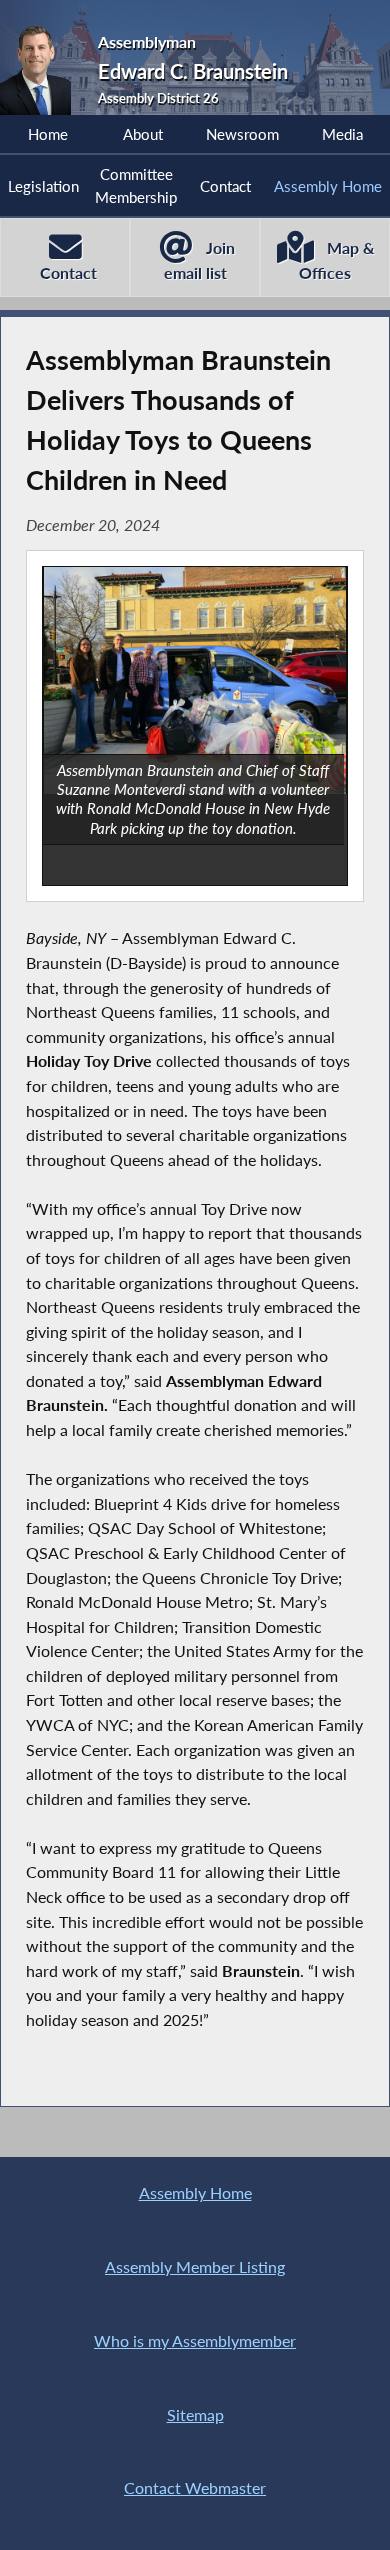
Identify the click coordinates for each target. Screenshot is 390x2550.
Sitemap (195, 2414)
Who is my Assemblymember (195, 2340)
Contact (225, 186)
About (143, 134)
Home (48, 134)
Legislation (43, 186)
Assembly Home (328, 186)
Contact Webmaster (195, 2487)
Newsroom (242, 134)
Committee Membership (136, 185)
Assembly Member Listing (195, 2266)
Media (342, 134)
